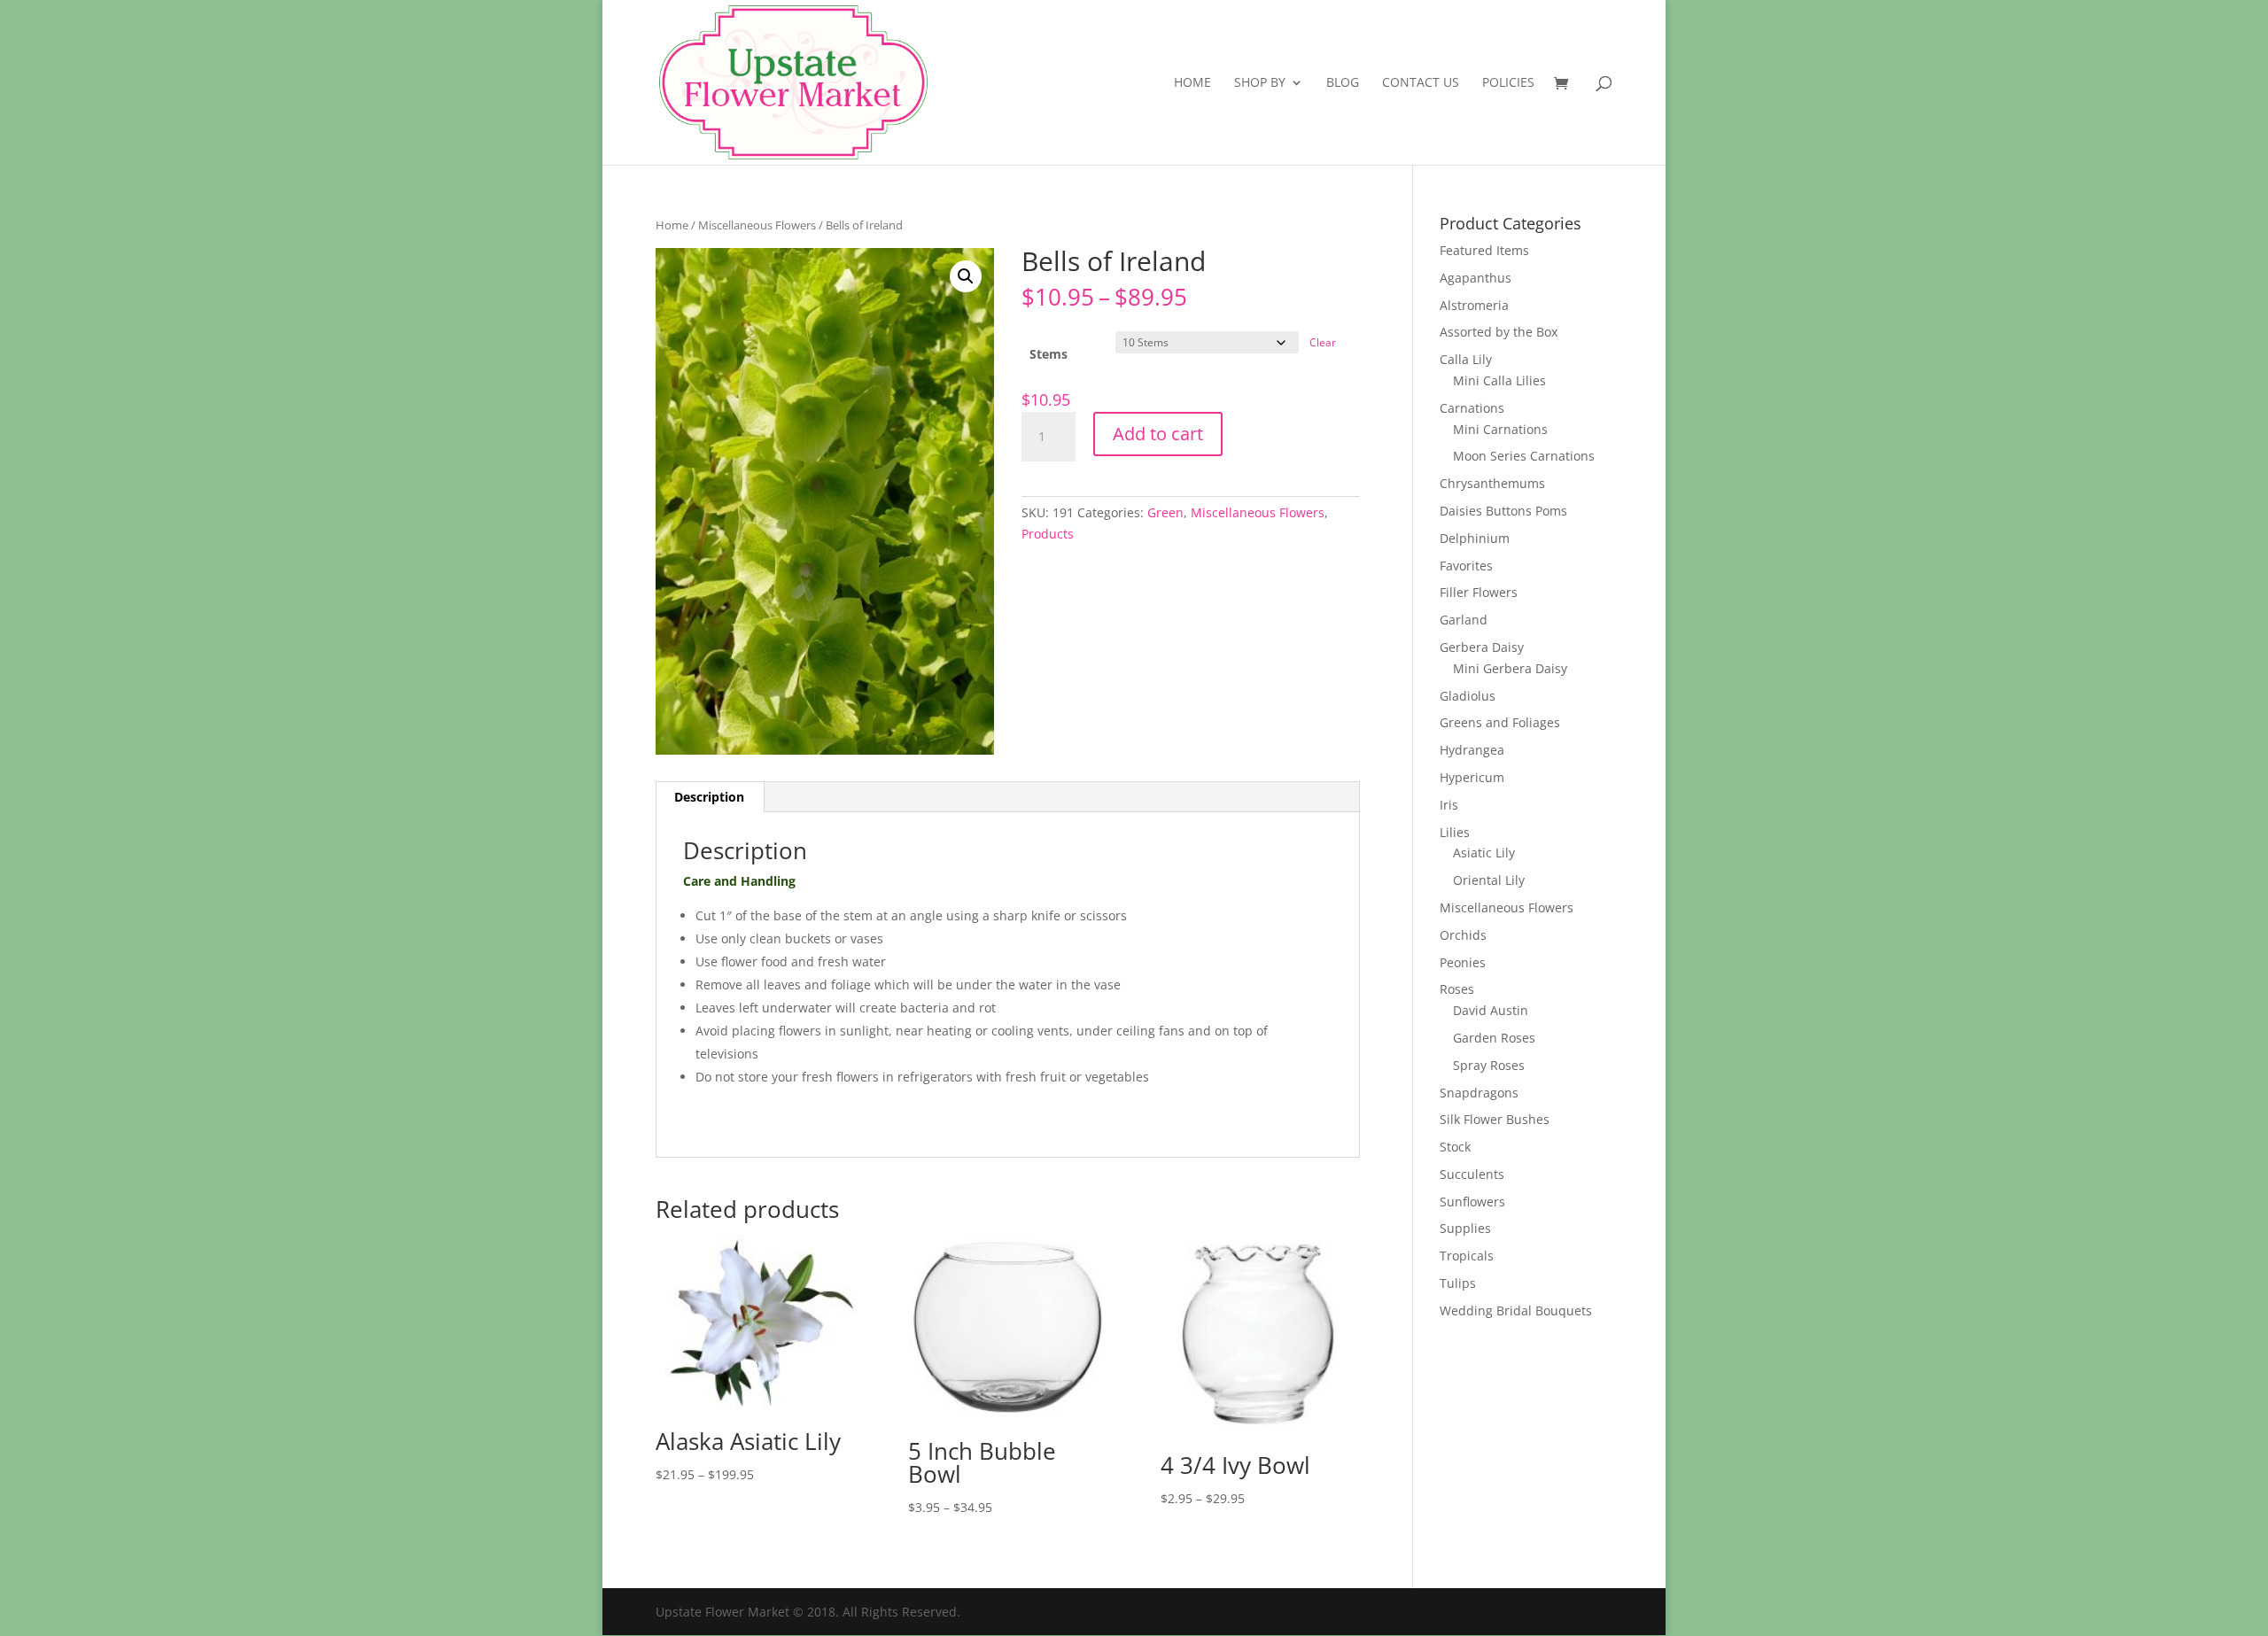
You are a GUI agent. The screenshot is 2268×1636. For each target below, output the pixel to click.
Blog (1343, 83)
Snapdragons (1479, 1093)
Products (1048, 534)
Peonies (1463, 962)
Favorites (1466, 566)
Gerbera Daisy (1482, 647)
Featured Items (1484, 250)
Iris (1449, 805)
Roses (1457, 989)
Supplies (1465, 1228)
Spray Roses (1489, 1065)
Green (1165, 512)
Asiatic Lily (1484, 853)
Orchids (1463, 935)
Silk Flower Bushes (1495, 1119)
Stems (1049, 354)
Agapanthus (1476, 278)
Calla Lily (1466, 359)
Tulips (1458, 1283)
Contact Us (1421, 83)
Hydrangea (1472, 750)
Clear (1323, 342)
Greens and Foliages (1500, 722)
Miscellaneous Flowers (757, 225)
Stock (1455, 1147)
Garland (1464, 620)
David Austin (1491, 1010)
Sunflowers (1472, 1202)
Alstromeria (1474, 305)
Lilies (1455, 832)
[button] (966, 276)
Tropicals (1467, 1256)
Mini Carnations (1500, 429)
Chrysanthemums (1492, 483)
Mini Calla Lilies (1499, 380)
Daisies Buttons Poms (1503, 511)
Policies (1508, 83)
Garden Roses (1494, 1038)
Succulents (1472, 1174)
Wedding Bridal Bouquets (1516, 1310)
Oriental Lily (1489, 880)
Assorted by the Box (1499, 332)
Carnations (1472, 408)
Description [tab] (709, 797)
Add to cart (1158, 434)
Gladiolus (1468, 696)
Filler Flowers (1479, 592)
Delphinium (1475, 538)
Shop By (1260, 83)
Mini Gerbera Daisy (1510, 668)
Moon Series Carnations (1524, 456)
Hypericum (1472, 777)
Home (1192, 83)
